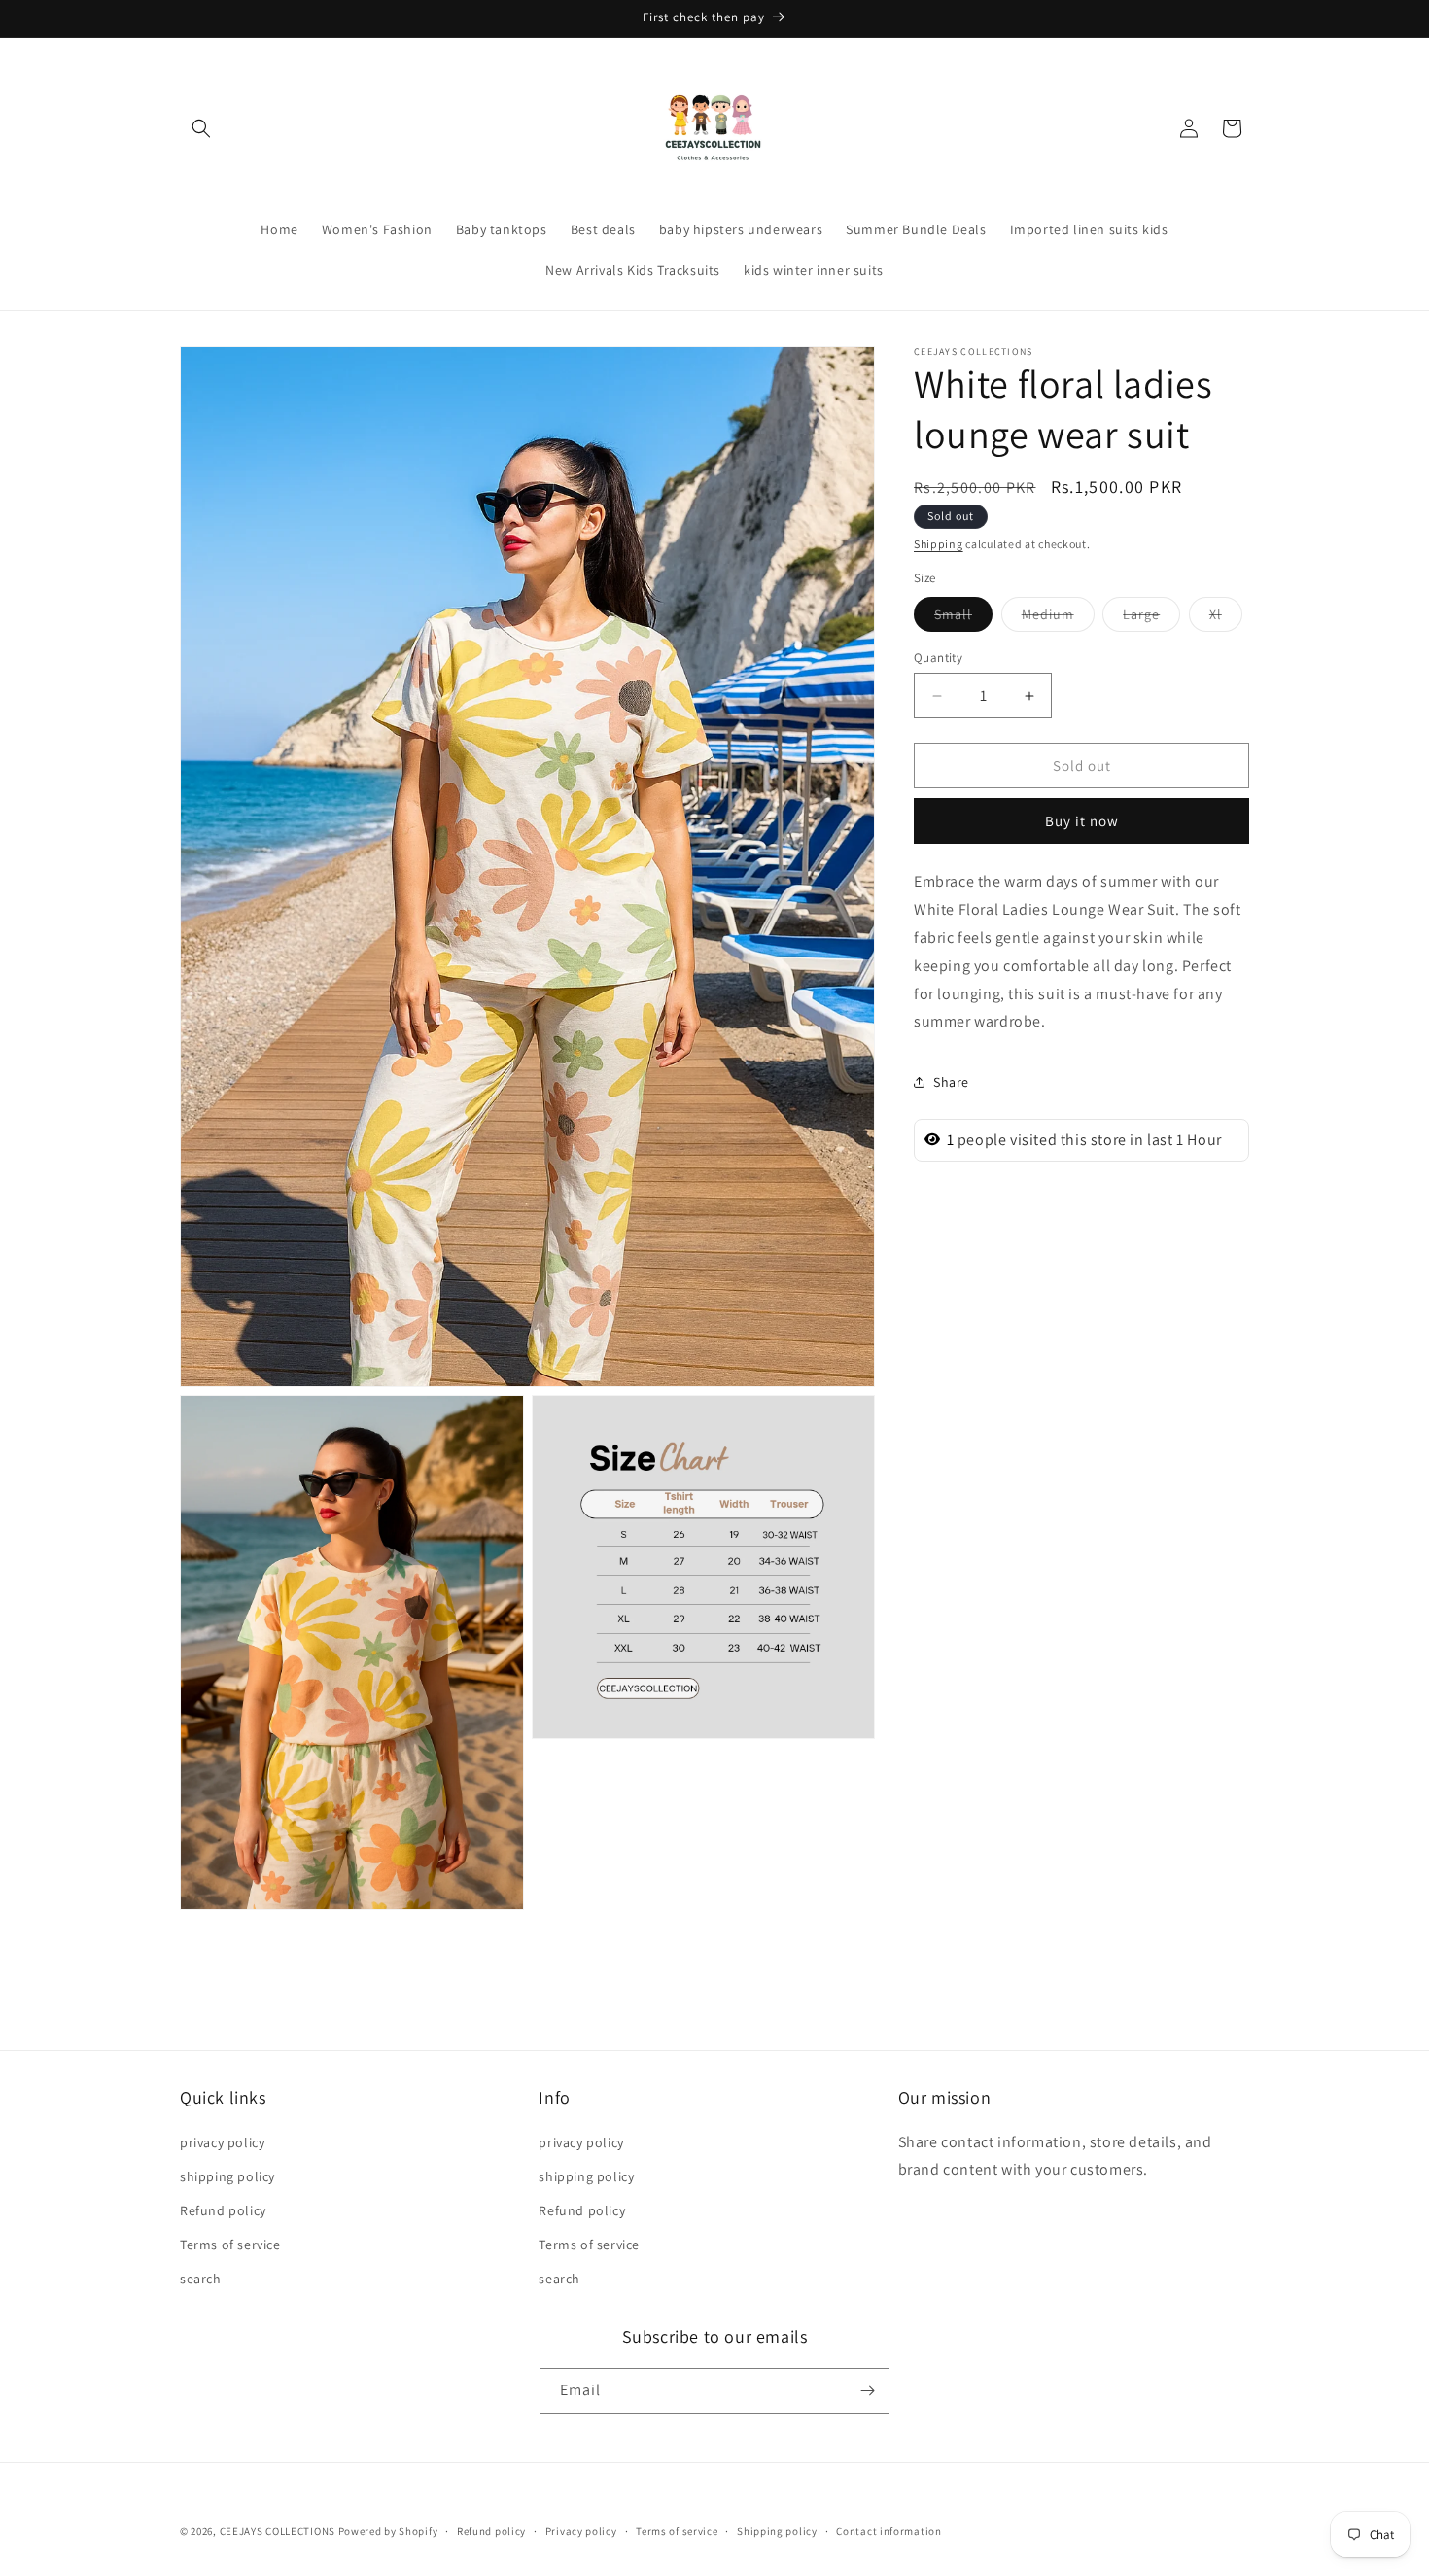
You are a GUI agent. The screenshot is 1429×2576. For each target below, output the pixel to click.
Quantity (938, 658)
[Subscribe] (867, 2391)
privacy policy (222, 2141)
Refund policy (223, 2210)
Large (1151, 618)
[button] (201, 128)
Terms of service (230, 2245)
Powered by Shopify (388, 2531)
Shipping (939, 544)
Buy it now (1082, 821)
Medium (1058, 618)
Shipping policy (777, 2530)
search (201, 2279)
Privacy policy (581, 2530)
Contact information (889, 2530)
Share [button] (951, 1081)
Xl (1226, 618)
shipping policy (227, 2176)
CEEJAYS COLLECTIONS (278, 2531)
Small (963, 618)
